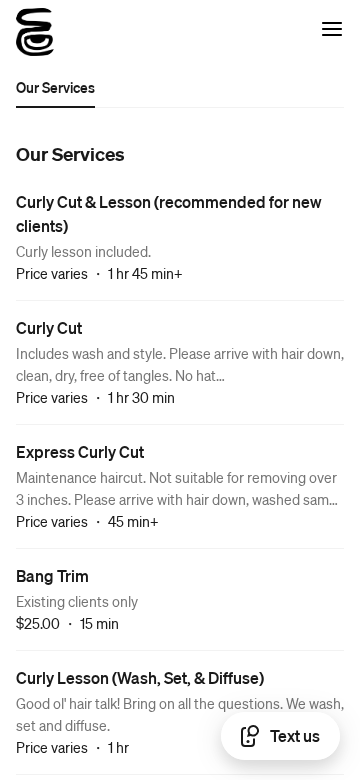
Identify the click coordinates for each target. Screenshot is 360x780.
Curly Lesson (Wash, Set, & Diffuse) (140, 677)
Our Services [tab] (55, 87)
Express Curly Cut (80, 451)
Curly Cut (49, 327)
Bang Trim (52, 575)
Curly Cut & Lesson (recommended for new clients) (169, 213)
